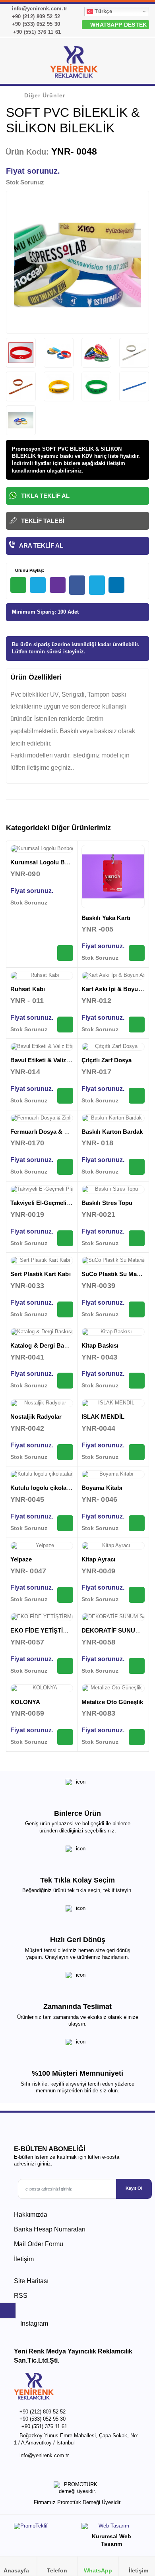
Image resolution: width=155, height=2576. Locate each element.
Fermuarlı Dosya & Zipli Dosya (53, 1132)
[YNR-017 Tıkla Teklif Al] (137, 1096)
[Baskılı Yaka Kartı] (113, 876)
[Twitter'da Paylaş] (97, 585)
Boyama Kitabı (102, 1488)
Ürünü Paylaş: (29, 570)
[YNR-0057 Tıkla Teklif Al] (65, 1666)
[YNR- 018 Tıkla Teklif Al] (137, 1167)
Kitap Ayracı (98, 1559)
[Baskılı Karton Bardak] (113, 1118)
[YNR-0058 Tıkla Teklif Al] (137, 1666)
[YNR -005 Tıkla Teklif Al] (137, 953)
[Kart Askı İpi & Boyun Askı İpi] (113, 976)
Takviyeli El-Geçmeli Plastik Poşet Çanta (67, 1203)
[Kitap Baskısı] (113, 1332)
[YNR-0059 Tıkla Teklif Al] (65, 1737)
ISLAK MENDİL (103, 1417)
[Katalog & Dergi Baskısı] (42, 1332)
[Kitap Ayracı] (113, 1546)
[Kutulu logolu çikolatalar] (42, 1474)
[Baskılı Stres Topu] (113, 1189)
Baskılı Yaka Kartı (106, 918)
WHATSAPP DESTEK (118, 25)
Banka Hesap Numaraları (50, 2229)
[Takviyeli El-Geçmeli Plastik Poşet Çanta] (42, 1189)
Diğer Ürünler (45, 95)
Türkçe (103, 11)
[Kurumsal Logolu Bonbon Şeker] (42, 849)
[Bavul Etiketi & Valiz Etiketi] (42, 1047)
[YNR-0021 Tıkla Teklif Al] (137, 1238)
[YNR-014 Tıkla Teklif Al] (65, 1096)
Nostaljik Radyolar (36, 1417)
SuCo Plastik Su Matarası (117, 1274)
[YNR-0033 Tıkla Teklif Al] (65, 1309)
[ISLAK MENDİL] (113, 1403)
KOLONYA (25, 1702)
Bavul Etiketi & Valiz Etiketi (48, 1060)
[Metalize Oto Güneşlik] (113, 1688)
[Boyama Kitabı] (113, 1474)
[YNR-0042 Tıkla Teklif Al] (65, 1452)
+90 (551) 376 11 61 (36, 32)
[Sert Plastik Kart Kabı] (42, 1261)
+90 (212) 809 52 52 (35, 16)
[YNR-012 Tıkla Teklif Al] (137, 1025)
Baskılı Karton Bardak (112, 1132)
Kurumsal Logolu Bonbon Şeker (55, 862)
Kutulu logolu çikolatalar (45, 1488)
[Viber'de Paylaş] (58, 585)
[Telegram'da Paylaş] (38, 585)
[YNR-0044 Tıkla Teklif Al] (137, 1452)
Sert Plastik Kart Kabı (41, 1274)
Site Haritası (31, 2281)
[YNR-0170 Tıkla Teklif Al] (65, 1167)
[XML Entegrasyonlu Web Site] (44, 2528)
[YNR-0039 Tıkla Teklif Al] (137, 1309)
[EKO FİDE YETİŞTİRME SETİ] (42, 1617)
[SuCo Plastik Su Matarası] (113, 1261)
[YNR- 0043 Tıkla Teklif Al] (137, 1381)
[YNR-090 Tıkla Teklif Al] (65, 953)
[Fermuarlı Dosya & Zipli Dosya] (42, 1118)
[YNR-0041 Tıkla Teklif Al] (65, 1381)
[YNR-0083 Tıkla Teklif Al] (137, 1737)
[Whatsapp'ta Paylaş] (18, 585)
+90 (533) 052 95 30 (35, 24)
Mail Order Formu (39, 2244)
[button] (139, 64)
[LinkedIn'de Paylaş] (116, 585)
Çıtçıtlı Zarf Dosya (107, 1060)
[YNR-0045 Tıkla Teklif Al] (65, 1523)
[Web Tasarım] (111, 2528)
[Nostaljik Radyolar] (42, 1403)
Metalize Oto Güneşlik (112, 1702)
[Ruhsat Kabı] (42, 976)
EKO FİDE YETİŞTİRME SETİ (51, 1630)
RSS (21, 2296)
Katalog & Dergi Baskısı (44, 1345)
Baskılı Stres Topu (107, 1203)
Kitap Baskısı (100, 1345)
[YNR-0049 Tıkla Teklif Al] (137, 1595)
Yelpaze (21, 1559)
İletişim (24, 2259)
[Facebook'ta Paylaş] (77, 585)
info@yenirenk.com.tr (39, 9)
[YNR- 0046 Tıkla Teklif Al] (137, 1523)
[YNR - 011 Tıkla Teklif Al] (65, 1025)
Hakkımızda (31, 2215)
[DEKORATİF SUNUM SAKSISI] (113, 1617)
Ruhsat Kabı (28, 989)
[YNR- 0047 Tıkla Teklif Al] (65, 1595)
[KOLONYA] (42, 1688)
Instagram (33, 2323)
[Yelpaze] (42, 1546)
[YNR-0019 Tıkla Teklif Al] (65, 1238)
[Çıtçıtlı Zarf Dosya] (113, 1047)
